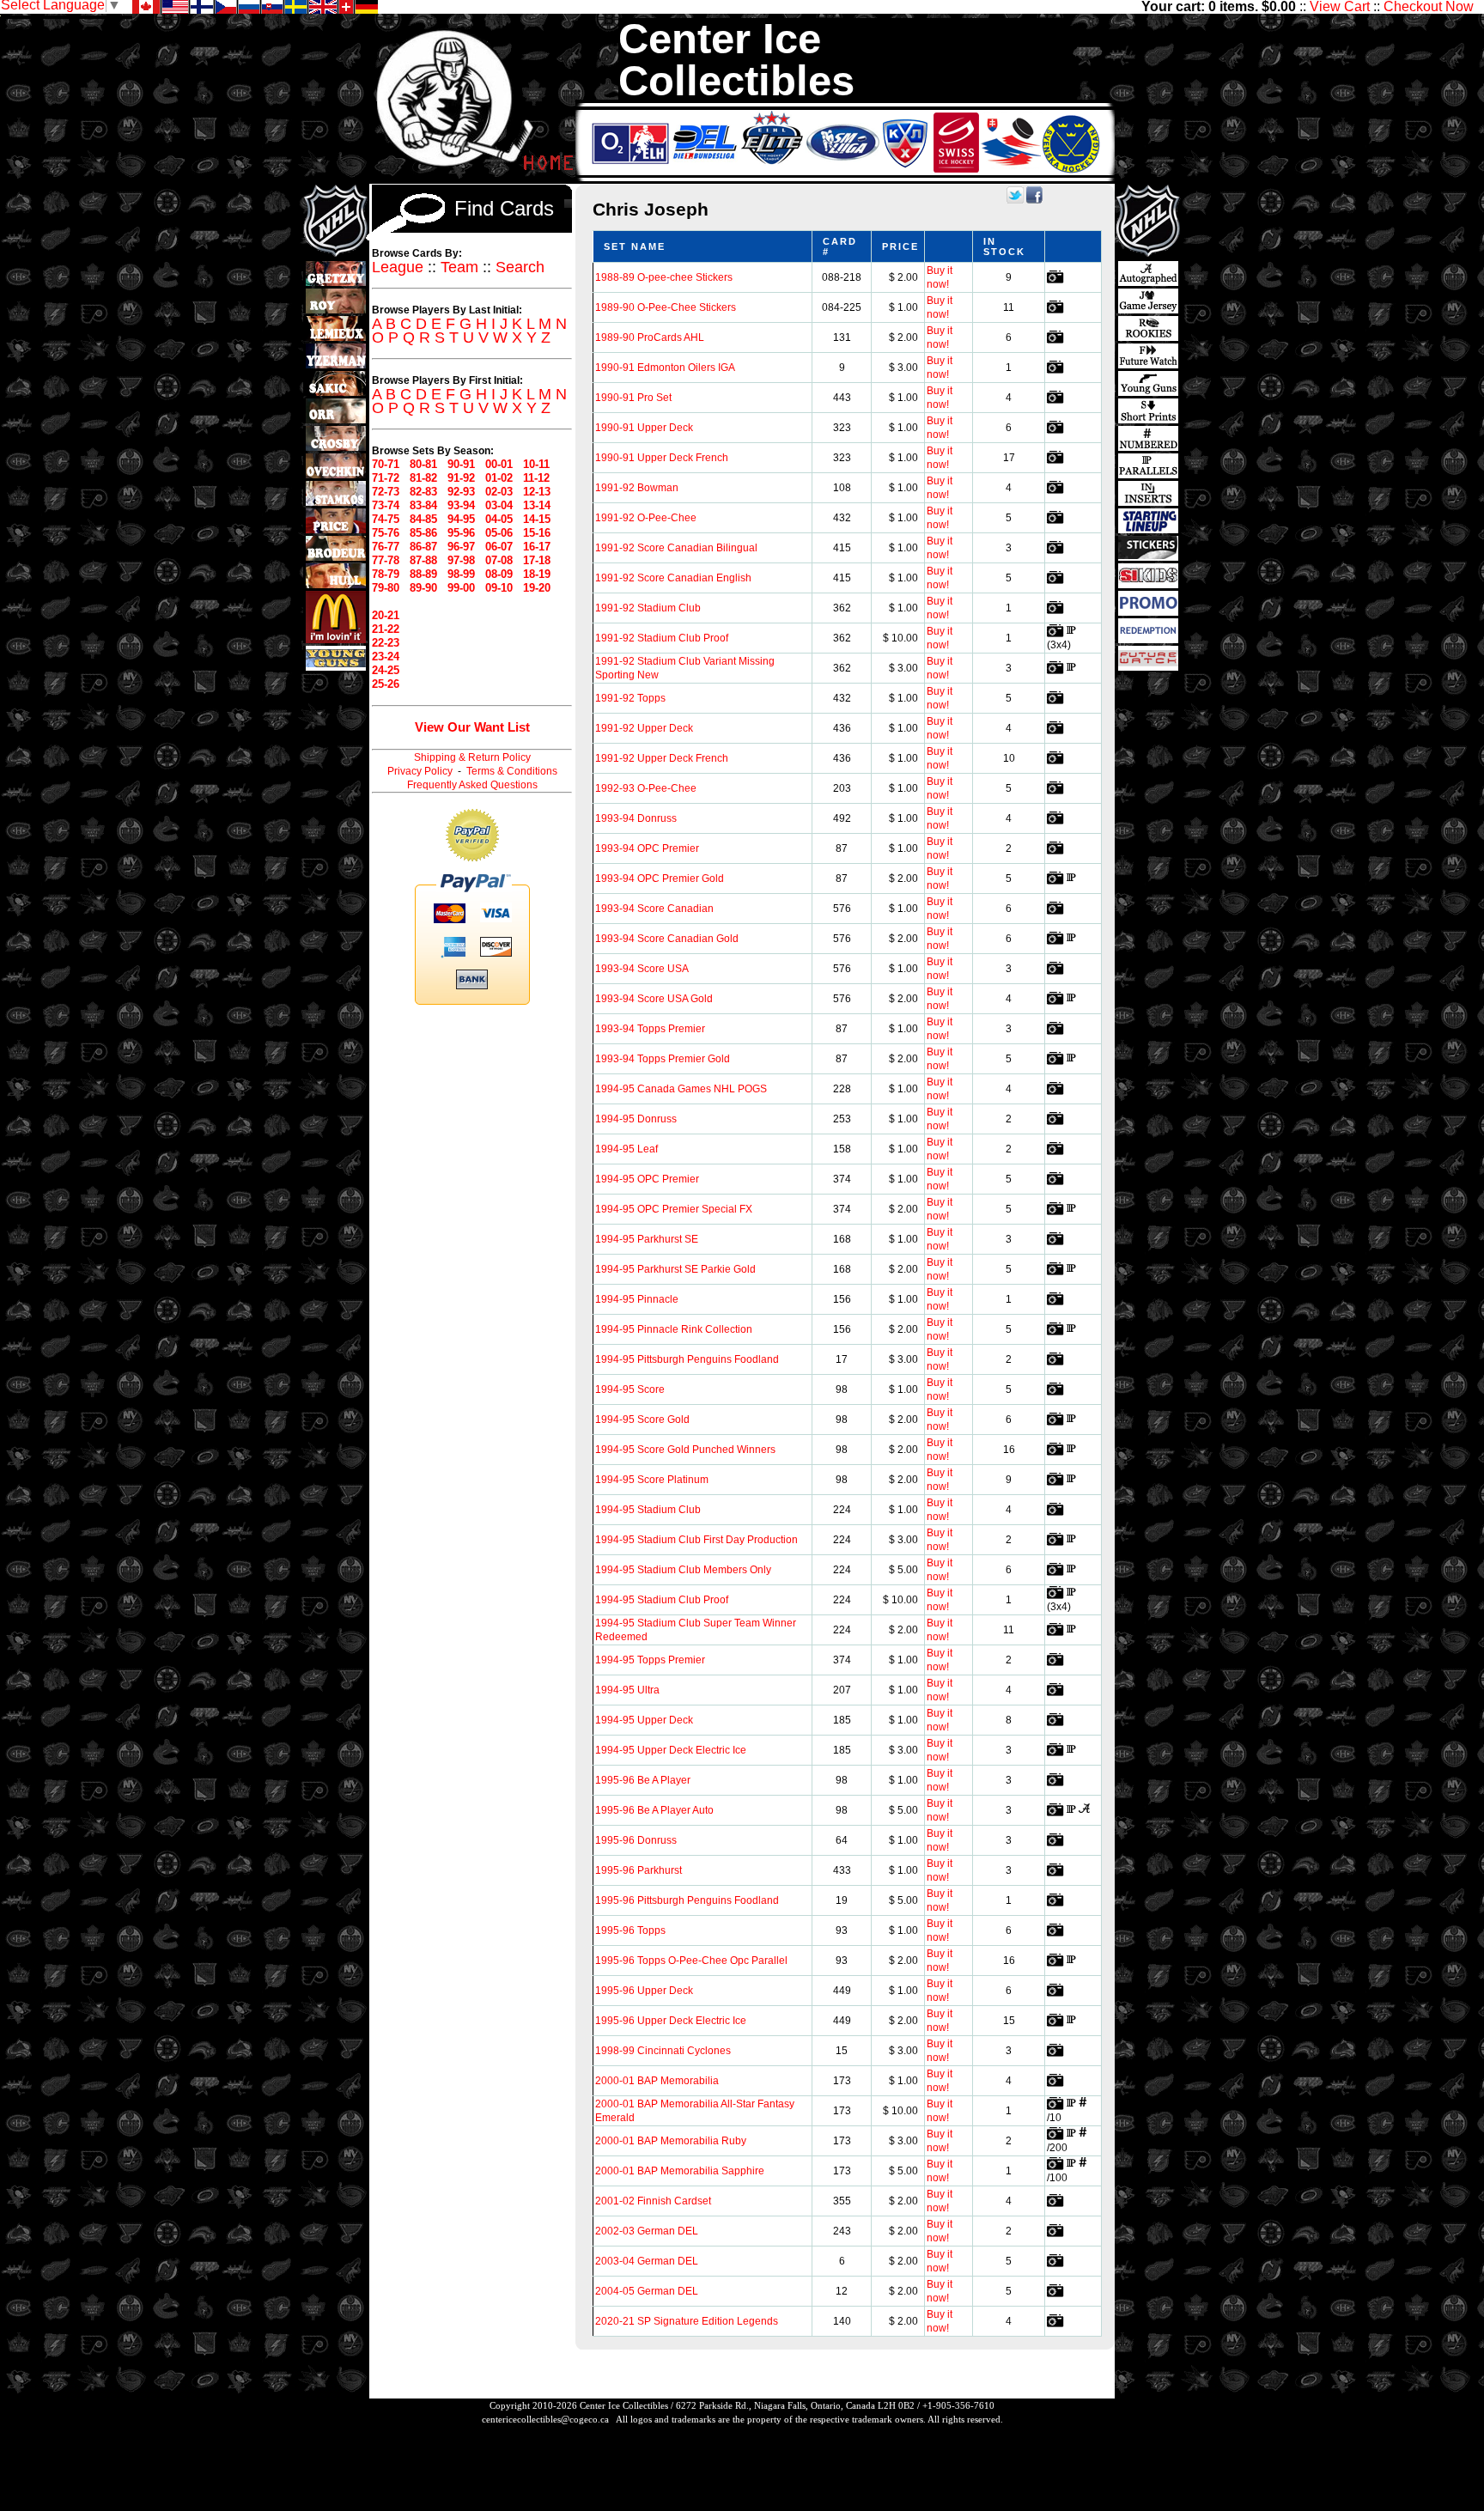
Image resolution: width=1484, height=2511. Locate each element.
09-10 (499, 588)
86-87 (423, 547)
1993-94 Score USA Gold (654, 999)
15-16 (537, 533)
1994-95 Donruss (636, 1119)
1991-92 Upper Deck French (662, 758)
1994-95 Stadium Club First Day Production (696, 1540)
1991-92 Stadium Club (648, 608)
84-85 (423, 519)
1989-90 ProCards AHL (650, 337)
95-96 (461, 533)
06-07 (499, 547)
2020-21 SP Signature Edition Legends (687, 2321)
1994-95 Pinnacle (637, 1299)
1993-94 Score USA (642, 969)
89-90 (423, 588)
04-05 (499, 519)
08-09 (499, 574)
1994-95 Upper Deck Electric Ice (671, 1750)
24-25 (386, 670)
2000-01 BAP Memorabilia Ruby (671, 2141)
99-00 (461, 588)
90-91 (461, 464)
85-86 (423, 533)
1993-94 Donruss (636, 818)
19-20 (537, 588)
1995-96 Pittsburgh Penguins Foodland (687, 1900)
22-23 (386, 643)
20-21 (386, 615)
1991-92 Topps (630, 698)
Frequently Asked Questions (472, 785)
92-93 (461, 492)
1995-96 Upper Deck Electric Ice (671, 2021)
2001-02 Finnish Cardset (653, 2201)
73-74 (386, 505)
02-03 (499, 492)
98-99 (461, 574)
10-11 (536, 464)
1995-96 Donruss (636, 1840)
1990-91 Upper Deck (644, 428)
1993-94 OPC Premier (647, 848)
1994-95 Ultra (627, 1690)
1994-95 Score (630, 1389)
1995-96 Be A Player (643, 1780)
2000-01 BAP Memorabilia (657, 2081)
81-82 (423, 478)
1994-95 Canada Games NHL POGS (681, 1089)
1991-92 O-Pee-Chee (646, 518)
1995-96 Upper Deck (644, 1991)
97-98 (461, 560)
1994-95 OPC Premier (647, 1179)
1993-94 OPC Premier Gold (660, 879)
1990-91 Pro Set (633, 398)
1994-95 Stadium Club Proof (662, 1600)
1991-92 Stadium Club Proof (662, 638)
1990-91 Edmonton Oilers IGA (665, 368)
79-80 (386, 588)
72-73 (386, 492)
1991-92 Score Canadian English (673, 578)
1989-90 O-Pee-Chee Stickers (666, 307)
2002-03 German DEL (647, 2231)
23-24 (386, 657)
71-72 (386, 478)
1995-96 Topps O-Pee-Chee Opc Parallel (691, 1961)
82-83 (423, 492)
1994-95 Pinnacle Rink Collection (674, 1329)
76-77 (386, 547)
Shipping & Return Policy (472, 757)
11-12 (536, 478)
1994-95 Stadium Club (648, 1510)
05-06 (499, 533)
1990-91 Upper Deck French (662, 458)
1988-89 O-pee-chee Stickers (664, 277)
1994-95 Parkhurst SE (647, 1239)
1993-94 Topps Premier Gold (663, 1059)
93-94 (461, 505)
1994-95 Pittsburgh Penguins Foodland (687, 1359)
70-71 (386, 464)
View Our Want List (472, 727)
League (398, 267)
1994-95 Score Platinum (652, 1480)
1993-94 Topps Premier (650, 1029)
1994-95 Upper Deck (644, 1720)
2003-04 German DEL (647, 2261)
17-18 (537, 560)
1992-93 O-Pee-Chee (646, 788)
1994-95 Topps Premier (650, 1660)
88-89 (423, 574)
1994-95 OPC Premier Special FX (674, 1209)
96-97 (461, 547)
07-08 (499, 560)
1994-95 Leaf (626, 1149)
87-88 (423, 560)
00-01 (499, 464)
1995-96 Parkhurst (639, 1870)
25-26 (386, 684)
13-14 (537, 505)
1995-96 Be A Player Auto (654, 1810)
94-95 (461, 519)
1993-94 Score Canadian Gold (667, 939)
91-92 (461, 478)
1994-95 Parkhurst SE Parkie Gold (675, 1269)
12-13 (537, 492)
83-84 (423, 505)
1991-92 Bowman (637, 488)
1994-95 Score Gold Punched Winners (685, 1450)
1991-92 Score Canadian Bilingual (676, 548)
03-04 (499, 505)
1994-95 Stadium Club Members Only (683, 1570)
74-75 (386, 519)
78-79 (386, 574)
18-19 (537, 574)
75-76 (386, 533)
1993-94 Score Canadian (654, 909)
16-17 (537, 547)
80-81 (423, 464)
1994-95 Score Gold (642, 1420)
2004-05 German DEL (647, 2291)
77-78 (386, 560)
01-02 (499, 478)
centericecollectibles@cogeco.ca (545, 2419)
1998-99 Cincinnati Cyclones (663, 2051)
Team (459, 267)
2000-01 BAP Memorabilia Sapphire (680, 2171)
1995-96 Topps (630, 1930)
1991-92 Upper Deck (644, 728)
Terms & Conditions (512, 771)
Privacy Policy (420, 771)
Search (520, 267)
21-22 (386, 629)
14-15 (537, 519)
